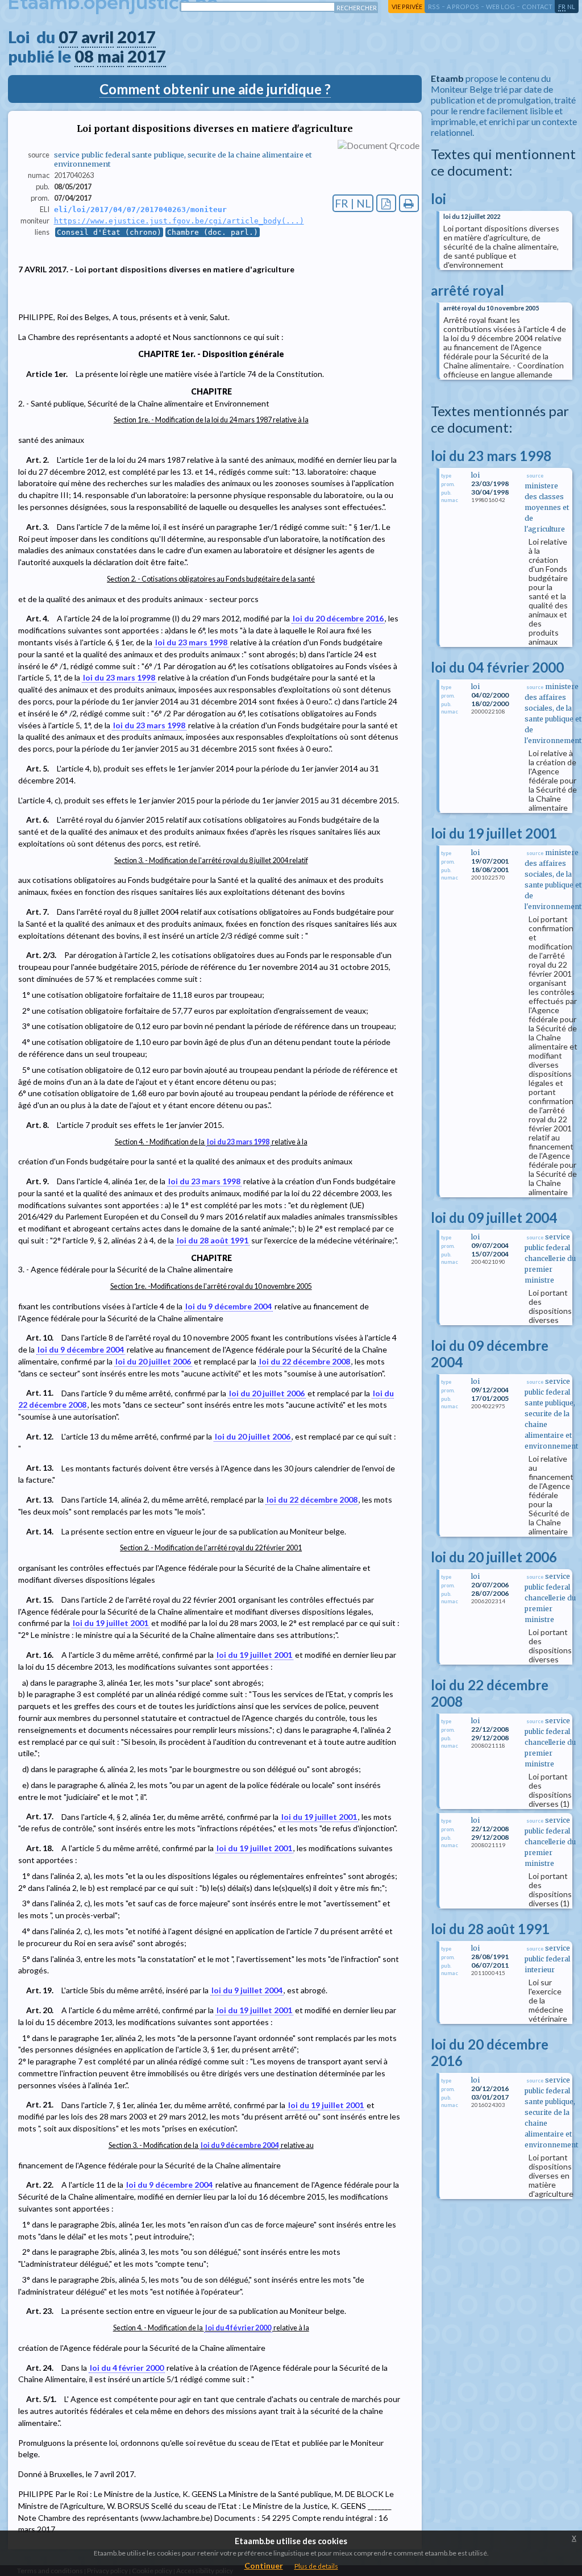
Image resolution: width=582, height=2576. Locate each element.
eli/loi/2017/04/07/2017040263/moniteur (140, 210)
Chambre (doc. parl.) (213, 232)
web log (500, 7)
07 (68, 37)
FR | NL (353, 203)
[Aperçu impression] (409, 203)
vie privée (407, 7)
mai (111, 56)
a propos (463, 7)
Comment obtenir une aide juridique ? (215, 89)
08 (84, 56)
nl (571, 7)
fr (562, 7)
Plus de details (316, 2566)
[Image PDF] (386, 203)
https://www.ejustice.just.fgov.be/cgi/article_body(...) (179, 221)
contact (537, 7)
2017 (136, 37)
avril (97, 37)
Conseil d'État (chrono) (109, 232)
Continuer (264, 2565)
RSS (434, 7)
